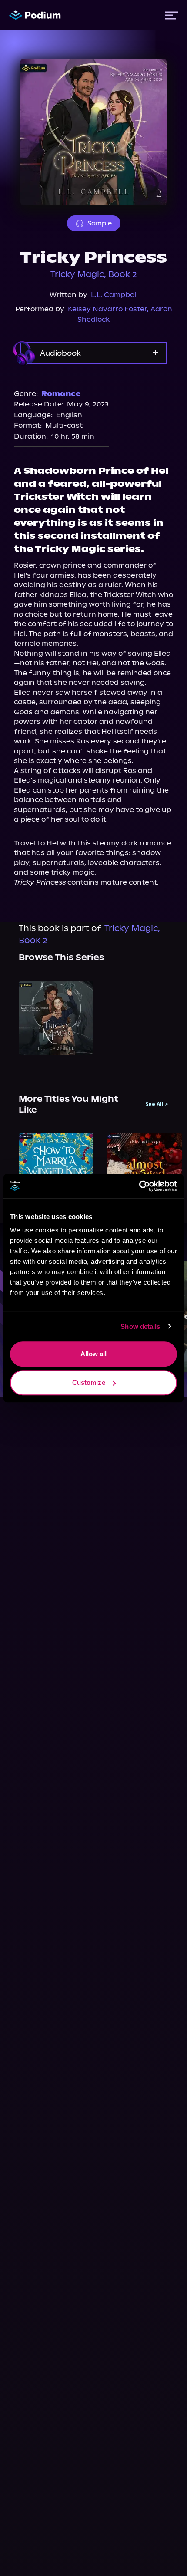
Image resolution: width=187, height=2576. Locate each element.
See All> (157, 1104)
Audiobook (60, 353)
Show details (140, 1326)
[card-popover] (56, 1018)
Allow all (94, 1354)
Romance (61, 394)
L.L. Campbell (114, 295)
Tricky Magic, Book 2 (94, 274)
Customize (89, 1382)
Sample (100, 223)
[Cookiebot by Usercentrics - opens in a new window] (139, 1186)
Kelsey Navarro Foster (107, 309)
